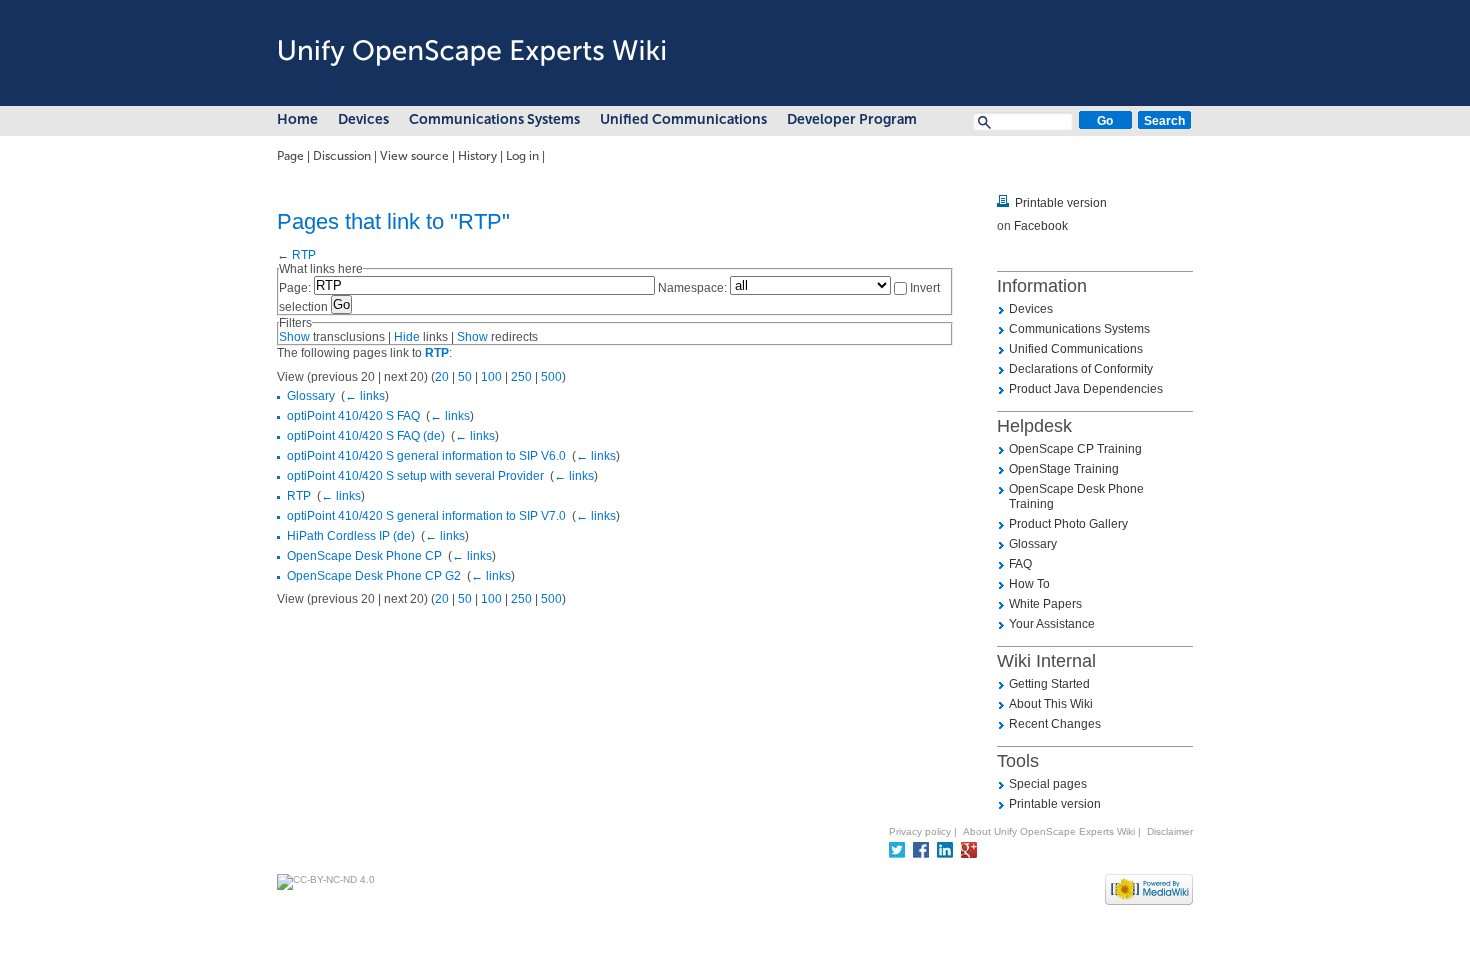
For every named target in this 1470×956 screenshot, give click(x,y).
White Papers (1045, 604)
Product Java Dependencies (1086, 389)
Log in (522, 156)
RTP (304, 255)
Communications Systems (494, 119)
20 (442, 377)
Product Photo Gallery (1068, 524)
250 (521, 377)
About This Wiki (1051, 704)
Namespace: (692, 288)
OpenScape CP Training (1075, 449)
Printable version (1061, 203)
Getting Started (1049, 684)
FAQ (1020, 564)
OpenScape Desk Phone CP (364, 556)
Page (290, 156)
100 (491, 377)
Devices (363, 119)
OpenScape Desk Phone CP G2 (374, 576)
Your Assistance (1052, 624)
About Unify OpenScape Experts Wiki (1049, 831)
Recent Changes (1055, 724)
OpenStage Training (1064, 469)
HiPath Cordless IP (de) (351, 536)
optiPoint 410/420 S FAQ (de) (366, 436)
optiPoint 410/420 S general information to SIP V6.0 (426, 456)
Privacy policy (920, 831)
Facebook (1041, 226)
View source (414, 156)
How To (1029, 584)
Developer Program (852, 119)
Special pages (1048, 784)
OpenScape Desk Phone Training (1076, 496)
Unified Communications (683, 119)
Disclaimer (1170, 831)
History (477, 156)
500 (551, 377)
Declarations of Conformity (1081, 369)
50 (465, 377)
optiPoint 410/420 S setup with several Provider (415, 476)
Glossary (311, 396)
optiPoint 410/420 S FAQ (353, 416)
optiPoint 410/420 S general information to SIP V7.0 (426, 516)
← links (365, 396)
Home (297, 119)
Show (294, 337)
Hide (407, 337)
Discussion (342, 156)
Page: (295, 288)
